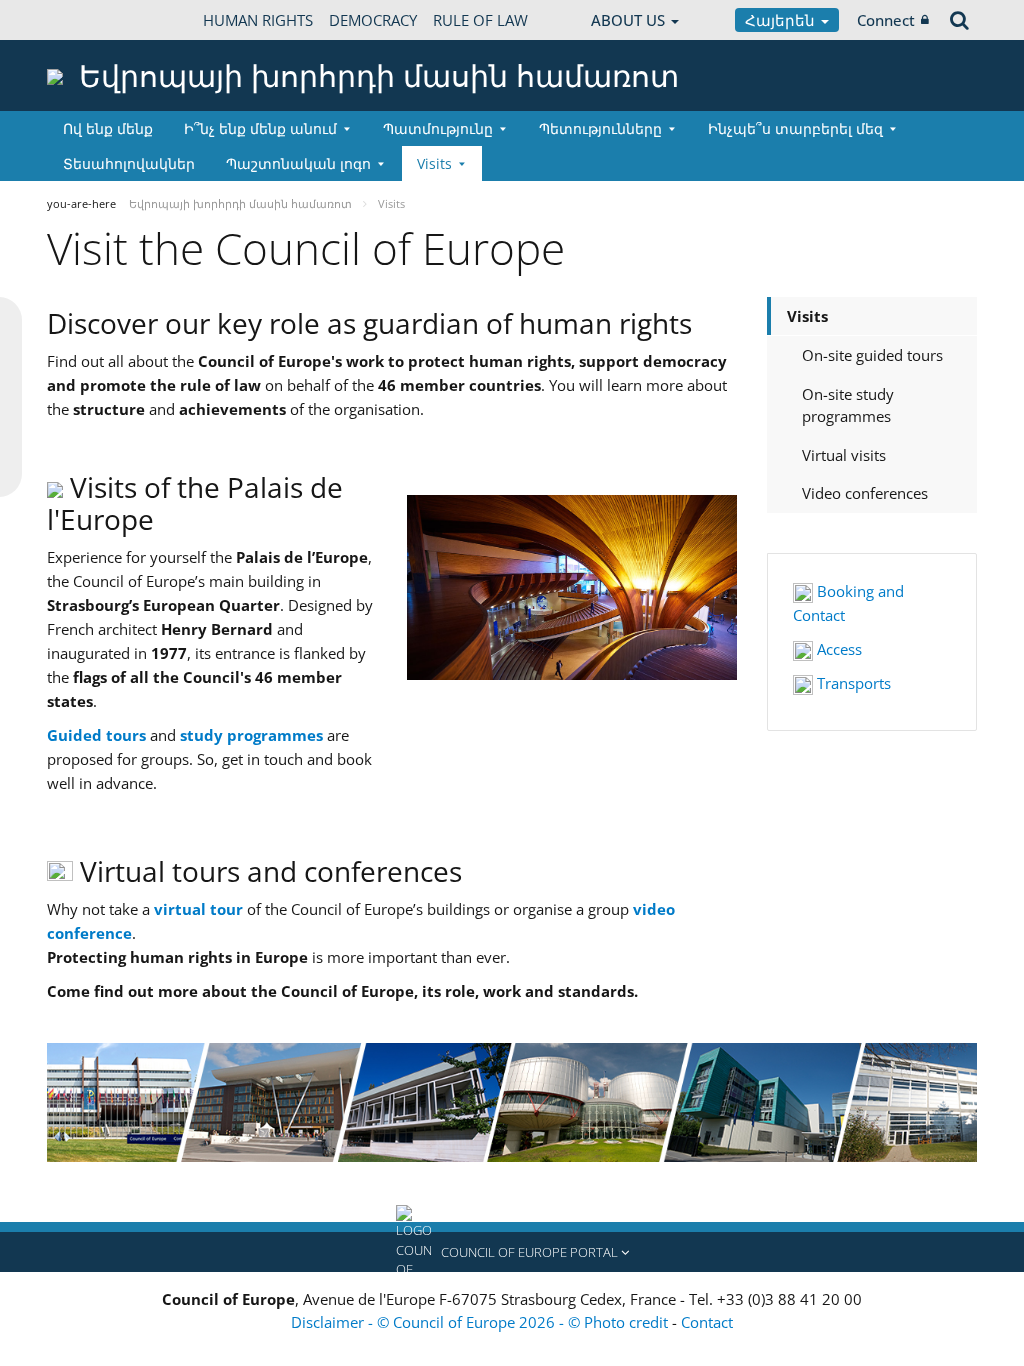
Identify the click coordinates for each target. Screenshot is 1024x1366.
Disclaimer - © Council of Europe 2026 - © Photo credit (481, 1322)
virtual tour (198, 909)
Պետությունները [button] (600, 128)
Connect (886, 20)
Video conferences (865, 493)
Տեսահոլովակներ (129, 163)
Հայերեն (782, 20)
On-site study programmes (848, 405)
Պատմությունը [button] (438, 128)
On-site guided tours (872, 355)
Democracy (373, 20)
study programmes (251, 735)
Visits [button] (434, 163)
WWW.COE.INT (97, 20)
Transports (852, 683)
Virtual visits (844, 455)
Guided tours (96, 735)
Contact (707, 1322)
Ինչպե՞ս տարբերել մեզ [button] (795, 128)
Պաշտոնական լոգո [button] (298, 163)
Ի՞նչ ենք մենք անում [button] (260, 128)
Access (837, 649)
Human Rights (258, 20)
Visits (807, 316)
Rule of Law (480, 20)
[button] (512, 1252)
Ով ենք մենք (108, 128)
